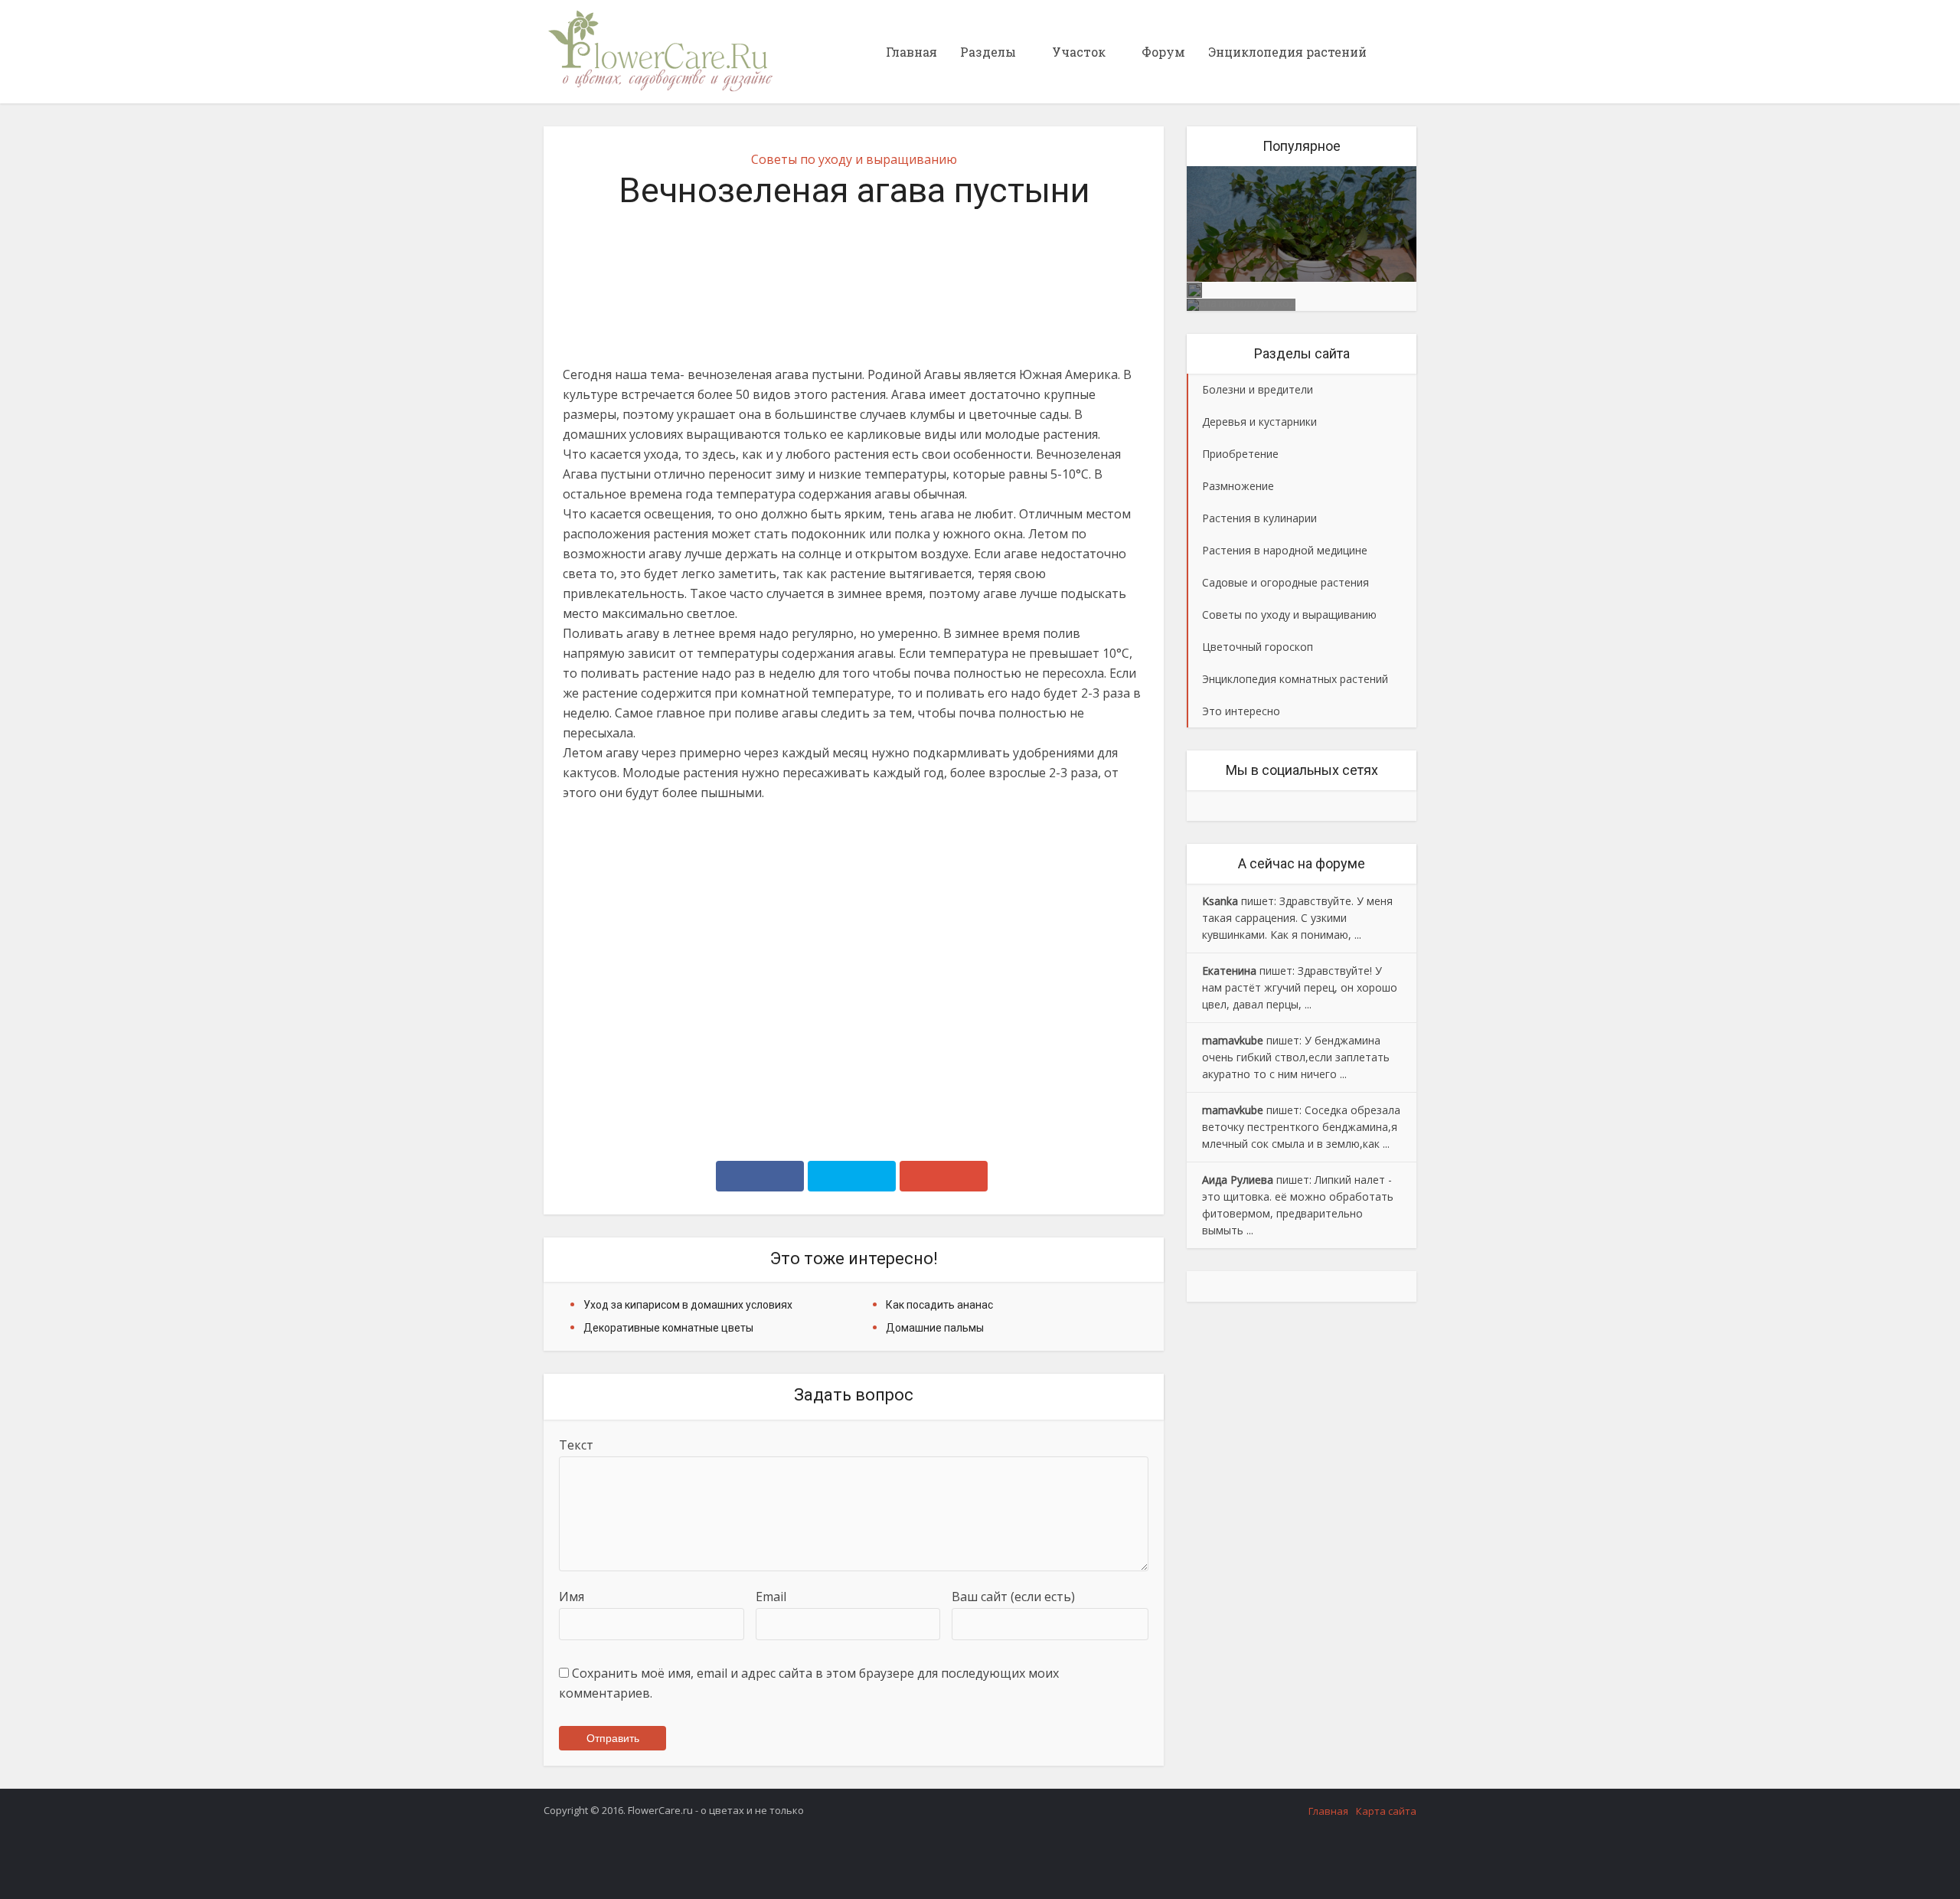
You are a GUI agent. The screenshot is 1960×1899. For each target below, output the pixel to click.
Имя (572, 1597)
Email (771, 1597)
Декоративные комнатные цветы (668, 1328)
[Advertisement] (854, 979)
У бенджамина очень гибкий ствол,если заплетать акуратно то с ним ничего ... (1296, 1057)
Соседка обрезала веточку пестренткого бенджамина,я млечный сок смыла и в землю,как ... (1301, 1127)
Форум (1163, 52)
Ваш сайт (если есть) (1013, 1597)
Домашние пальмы (935, 1328)
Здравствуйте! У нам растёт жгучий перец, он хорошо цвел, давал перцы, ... (1300, 987)
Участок (1079, 52)
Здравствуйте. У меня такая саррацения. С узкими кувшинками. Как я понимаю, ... (1297, 918)
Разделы (988, 52)
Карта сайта (1386, 1811)
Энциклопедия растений (1287, 52)
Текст (576, 1445)
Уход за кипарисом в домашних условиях (688, 1305)
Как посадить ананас (939, 1305)
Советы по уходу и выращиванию (854, 159)
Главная (911, 52)
